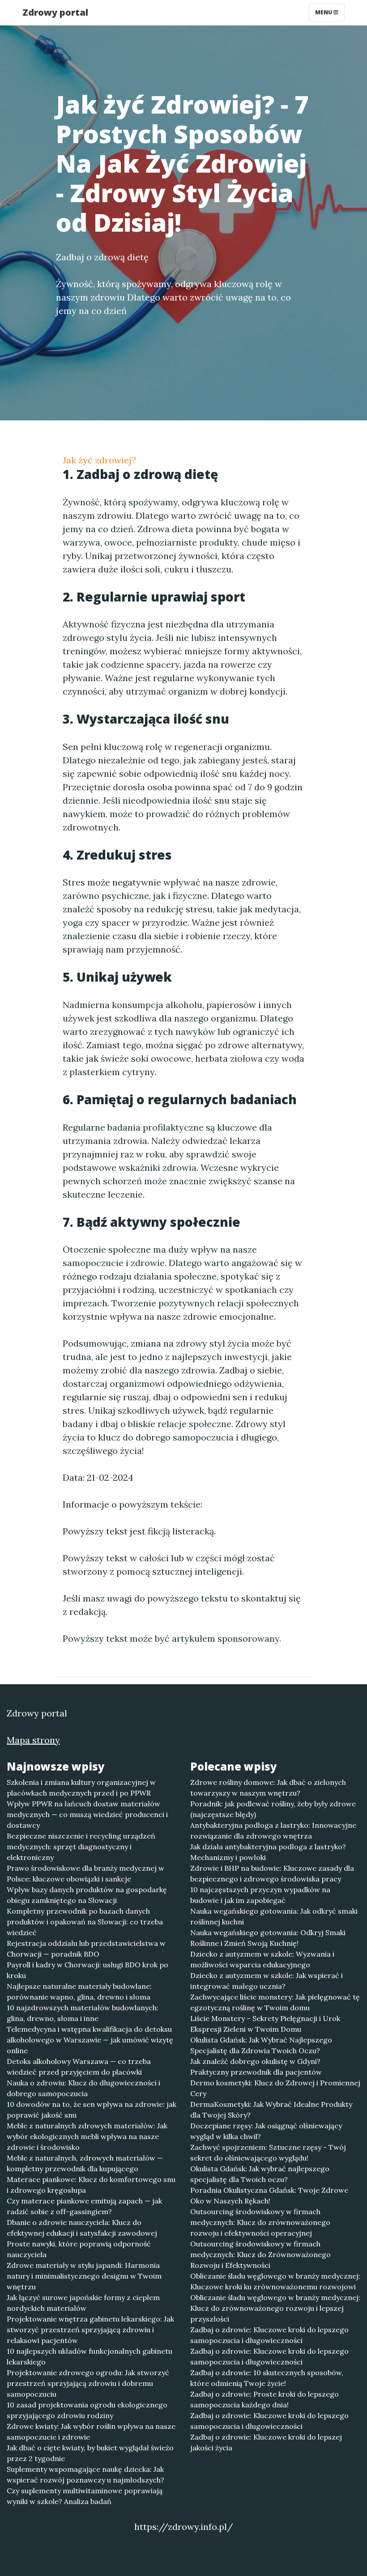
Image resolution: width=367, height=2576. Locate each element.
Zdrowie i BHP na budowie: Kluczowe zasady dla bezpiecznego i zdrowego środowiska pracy (272, 1873)
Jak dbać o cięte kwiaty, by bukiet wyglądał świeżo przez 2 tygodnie (90, 2453)
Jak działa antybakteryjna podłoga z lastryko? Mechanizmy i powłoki (268, 1852)
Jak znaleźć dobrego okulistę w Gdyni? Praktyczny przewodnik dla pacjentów (256, 2067)
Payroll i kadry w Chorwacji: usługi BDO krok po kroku (87, 1970)
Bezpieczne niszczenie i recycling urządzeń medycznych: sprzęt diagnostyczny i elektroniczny (81, 1847)
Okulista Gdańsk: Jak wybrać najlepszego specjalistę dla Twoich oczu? (260, 2174)
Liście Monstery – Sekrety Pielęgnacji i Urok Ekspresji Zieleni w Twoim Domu (265, 2024)
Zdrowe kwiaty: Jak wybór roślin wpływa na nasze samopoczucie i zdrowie (91, 2432)
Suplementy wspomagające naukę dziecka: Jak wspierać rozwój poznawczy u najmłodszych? (85, 2474)
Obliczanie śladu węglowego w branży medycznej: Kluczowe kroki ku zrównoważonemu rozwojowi (275, 2281)
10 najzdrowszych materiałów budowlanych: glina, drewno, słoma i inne (83, 2013)
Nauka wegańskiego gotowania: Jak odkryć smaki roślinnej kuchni (274, 1916)
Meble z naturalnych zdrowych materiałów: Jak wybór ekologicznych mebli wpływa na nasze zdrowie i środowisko (87, 2136)
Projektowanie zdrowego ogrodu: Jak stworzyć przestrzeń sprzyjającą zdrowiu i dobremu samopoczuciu (88, 2383)
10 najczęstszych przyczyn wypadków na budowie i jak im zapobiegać (260, 1895)
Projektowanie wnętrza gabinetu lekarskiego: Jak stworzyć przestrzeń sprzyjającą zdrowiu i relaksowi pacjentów (90, 2330)
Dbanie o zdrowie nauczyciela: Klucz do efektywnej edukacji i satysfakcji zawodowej (82, 2228)
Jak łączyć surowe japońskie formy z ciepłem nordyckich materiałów (83, 2303)
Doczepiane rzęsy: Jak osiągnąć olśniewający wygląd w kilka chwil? (266, 2131)
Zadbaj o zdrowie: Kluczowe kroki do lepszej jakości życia (266, 2442)
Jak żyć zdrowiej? (99, 460)
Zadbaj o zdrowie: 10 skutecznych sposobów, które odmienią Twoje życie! (267, 2378)
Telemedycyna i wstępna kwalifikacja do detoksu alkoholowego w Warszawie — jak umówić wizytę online (90, 2040)
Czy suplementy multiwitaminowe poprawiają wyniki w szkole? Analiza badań (85, 2496)
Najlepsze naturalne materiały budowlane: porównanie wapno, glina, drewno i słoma (79, 1991)
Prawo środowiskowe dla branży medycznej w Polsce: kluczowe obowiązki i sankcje (85, 1873)
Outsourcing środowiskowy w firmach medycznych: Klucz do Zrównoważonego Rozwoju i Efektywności (260, 2254)
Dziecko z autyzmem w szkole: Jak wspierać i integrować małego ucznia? (267, 1981)
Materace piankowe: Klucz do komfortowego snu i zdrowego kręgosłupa (91, 2185)
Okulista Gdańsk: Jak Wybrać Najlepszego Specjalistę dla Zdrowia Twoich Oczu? (261, 2045)
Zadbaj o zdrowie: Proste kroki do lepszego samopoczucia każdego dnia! (265, 2399)
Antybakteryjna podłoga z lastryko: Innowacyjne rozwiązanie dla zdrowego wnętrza (273, 1830)
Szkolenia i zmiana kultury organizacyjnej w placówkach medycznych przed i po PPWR (81, 1788)
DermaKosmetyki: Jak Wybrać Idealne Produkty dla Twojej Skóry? (271, 2110)
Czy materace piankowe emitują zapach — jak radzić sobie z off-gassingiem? (84, 2206)
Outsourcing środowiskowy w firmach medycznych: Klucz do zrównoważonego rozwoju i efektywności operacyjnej (260, 2222)
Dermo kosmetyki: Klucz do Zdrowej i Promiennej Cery (275, 2088)
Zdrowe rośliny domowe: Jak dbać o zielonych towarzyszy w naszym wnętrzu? (268, 1788)
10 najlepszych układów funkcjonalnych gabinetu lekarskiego (90, 2356)
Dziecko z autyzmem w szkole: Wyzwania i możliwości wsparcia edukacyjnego (262, 1959)
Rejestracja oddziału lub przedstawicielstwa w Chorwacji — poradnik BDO (86, 1949)
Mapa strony (33, 1740)
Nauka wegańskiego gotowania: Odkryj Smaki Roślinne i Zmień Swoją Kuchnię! (268, 1938)
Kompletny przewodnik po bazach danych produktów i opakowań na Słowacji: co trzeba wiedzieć (85, 1922)
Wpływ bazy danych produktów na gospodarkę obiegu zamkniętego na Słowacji (87, 1895)
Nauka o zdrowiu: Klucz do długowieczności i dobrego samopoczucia (83, 2088)
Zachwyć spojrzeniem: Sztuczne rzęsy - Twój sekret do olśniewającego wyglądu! (268, 2152)
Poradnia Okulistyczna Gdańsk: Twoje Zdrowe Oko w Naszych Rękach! (269, 2195)
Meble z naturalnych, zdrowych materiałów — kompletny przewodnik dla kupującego (85, 2163)
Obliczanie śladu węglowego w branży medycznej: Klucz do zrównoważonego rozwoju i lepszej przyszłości (275, 2308)
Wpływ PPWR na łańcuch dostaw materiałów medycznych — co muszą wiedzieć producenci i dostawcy (87, 1814)
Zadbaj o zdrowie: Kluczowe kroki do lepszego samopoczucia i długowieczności (269, 2335)
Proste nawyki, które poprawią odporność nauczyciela (79, 2249)
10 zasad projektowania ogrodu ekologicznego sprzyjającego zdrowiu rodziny (87, 2410)
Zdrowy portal (55, 12)
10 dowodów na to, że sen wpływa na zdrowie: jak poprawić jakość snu (92, 2110)
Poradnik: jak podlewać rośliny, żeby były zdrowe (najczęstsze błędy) (273, 1809)
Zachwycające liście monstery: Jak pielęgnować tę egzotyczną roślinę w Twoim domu (275, 2002)
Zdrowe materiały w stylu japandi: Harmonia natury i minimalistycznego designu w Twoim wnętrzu (84, 2276)
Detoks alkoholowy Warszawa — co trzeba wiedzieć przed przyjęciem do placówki (79, 2067)
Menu (324, 12)
